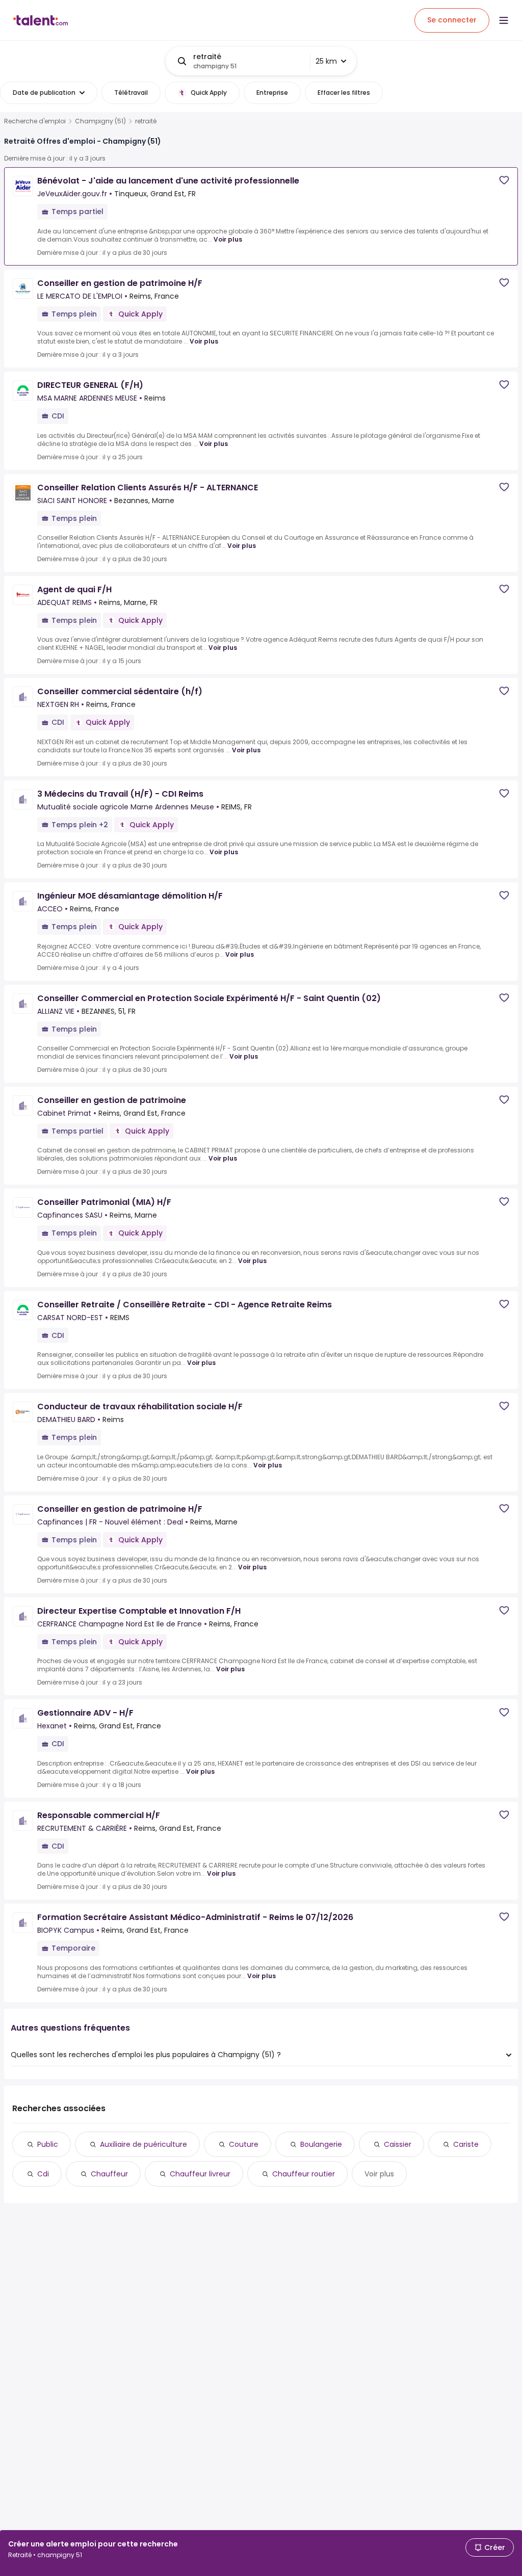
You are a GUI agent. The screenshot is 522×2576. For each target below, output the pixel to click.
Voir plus (228, 239)
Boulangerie (321, 2144)
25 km (326, 61)
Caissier (398, 2144)
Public (48, 2144)
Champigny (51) (100, 121)
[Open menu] (504, 20)
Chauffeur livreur (200, 2174)
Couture (244, 2144)
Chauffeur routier (304, 2174)
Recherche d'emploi (35, 121)
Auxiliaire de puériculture (143, 2144)
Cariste (466, 2144)
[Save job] (504, 180)
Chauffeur (109, 2174)
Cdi (43, 2174)
